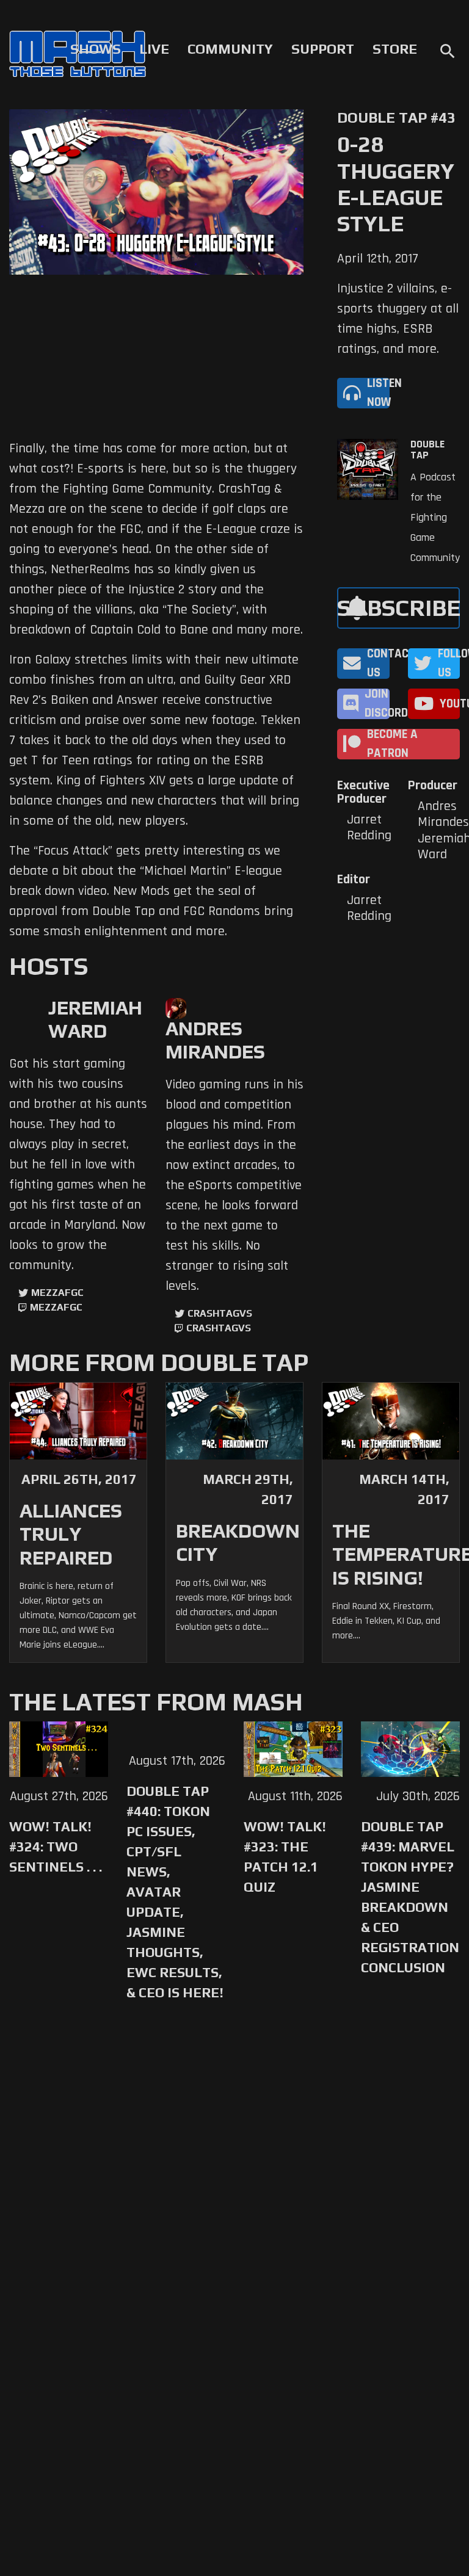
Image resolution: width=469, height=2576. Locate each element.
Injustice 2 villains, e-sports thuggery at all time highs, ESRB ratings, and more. (398, 319)
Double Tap (427, 450)
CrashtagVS (220, 1313)
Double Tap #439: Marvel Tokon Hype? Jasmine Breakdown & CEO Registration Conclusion (410, 1897)
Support (323, 49)
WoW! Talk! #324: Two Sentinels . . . (56, 1847)
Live (154, 49)
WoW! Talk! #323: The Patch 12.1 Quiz (285, 1857)
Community (230, 49)
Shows (96, 49)
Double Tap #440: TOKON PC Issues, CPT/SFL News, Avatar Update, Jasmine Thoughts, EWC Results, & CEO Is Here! (175, 1892)
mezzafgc (57, 1293)
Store (395, 49)
